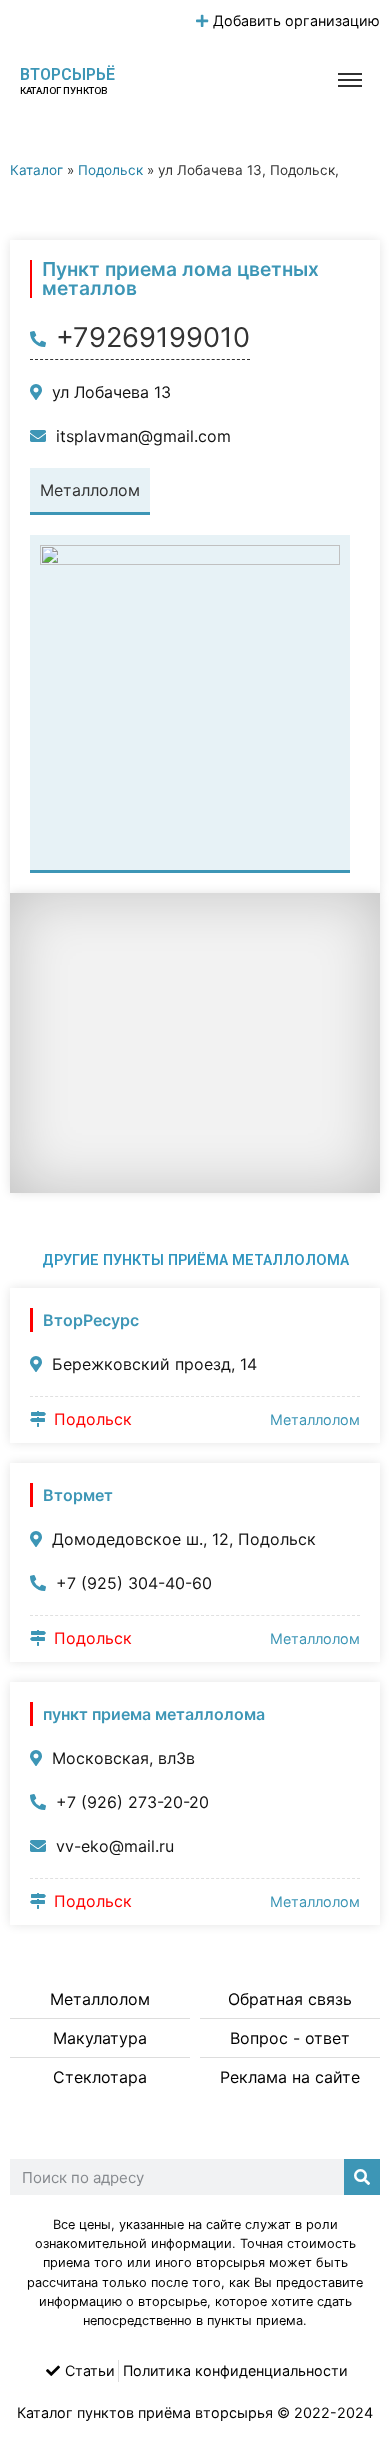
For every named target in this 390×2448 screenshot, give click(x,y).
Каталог (36, 170)
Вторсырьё (67, 74)
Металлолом (315, 1419)
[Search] (362, 2177)
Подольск (110, 170)
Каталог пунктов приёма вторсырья (145, 2412)
